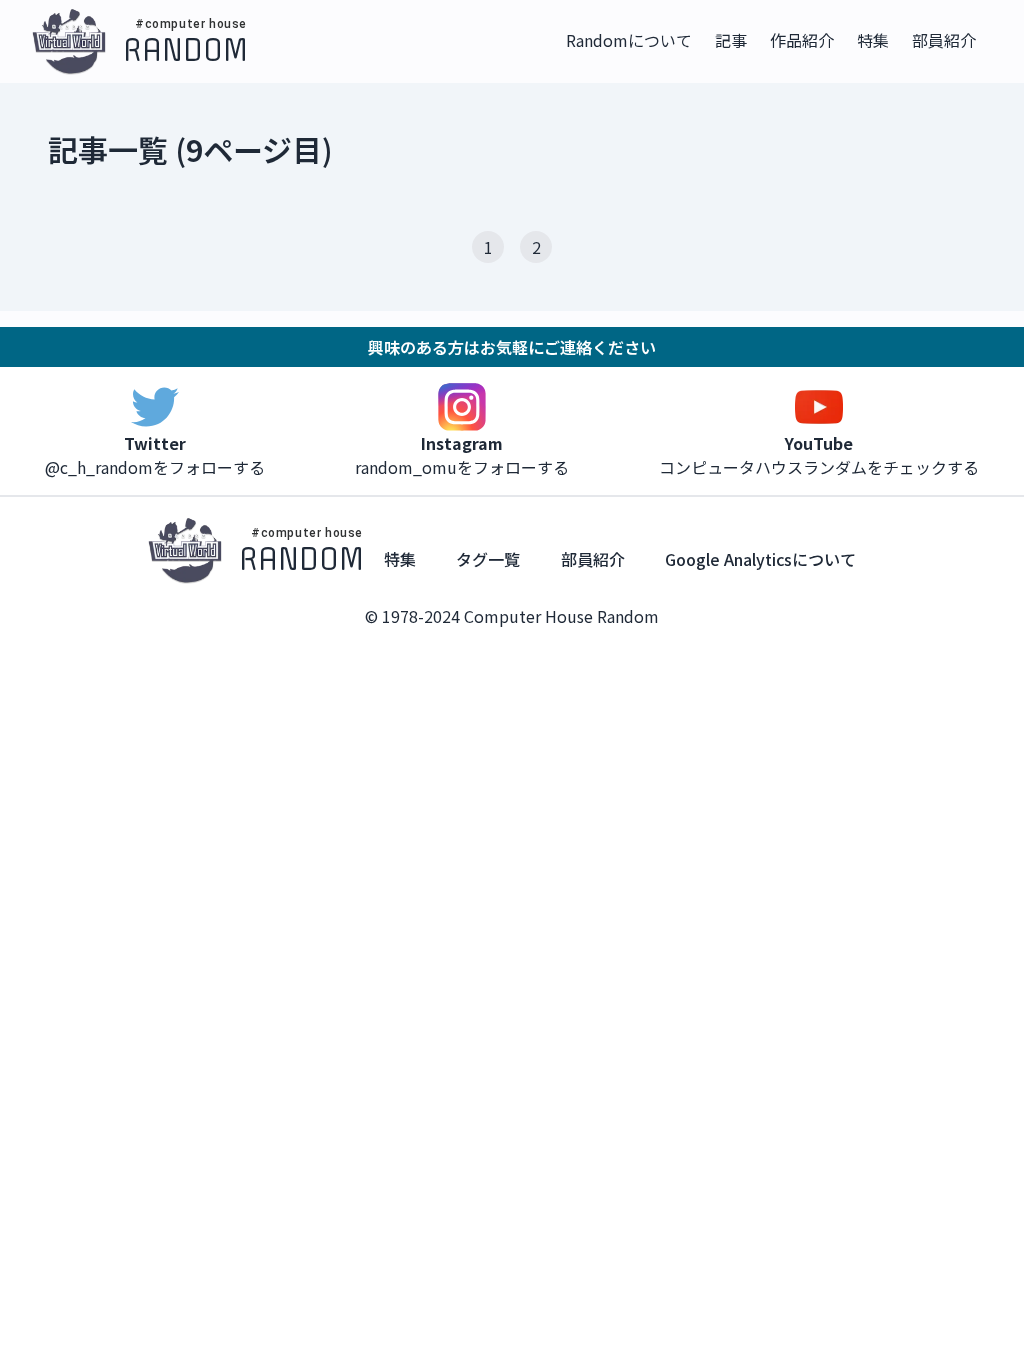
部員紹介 (593, 559)
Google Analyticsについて (760, 559)
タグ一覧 (488, 559)
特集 (400, 559)
